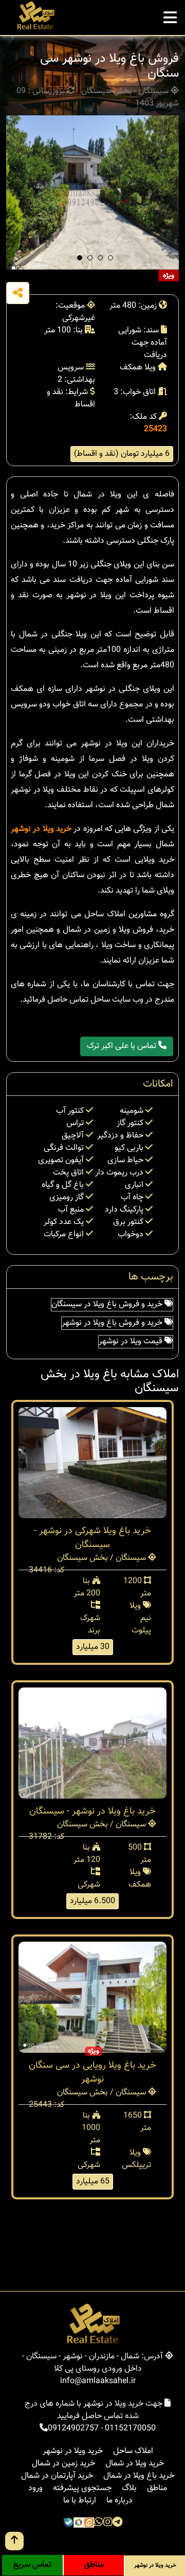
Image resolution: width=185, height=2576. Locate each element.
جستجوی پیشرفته (82, 2488)
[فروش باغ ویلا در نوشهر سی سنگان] (92, 192)
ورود (35, 2488)
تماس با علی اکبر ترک (123, 1046)
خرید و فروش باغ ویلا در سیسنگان (108, 1304)
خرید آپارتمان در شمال (57, 2476)
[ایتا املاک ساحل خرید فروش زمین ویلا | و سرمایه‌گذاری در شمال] (89, 2524)
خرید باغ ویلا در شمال (139, 2476)
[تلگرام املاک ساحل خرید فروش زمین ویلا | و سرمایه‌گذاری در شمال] (117, 2524)
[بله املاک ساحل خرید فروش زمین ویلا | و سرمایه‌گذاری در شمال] (68, 2524)
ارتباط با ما (80, 2501)
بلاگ (129, 2488)
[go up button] (14, 2541)
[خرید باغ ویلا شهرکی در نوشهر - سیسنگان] (92, 1463)
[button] (80, 258)
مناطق (157, 2488)
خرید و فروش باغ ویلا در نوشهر (113, 1323)
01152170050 (130, 2429)
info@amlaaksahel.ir (98, 2381)
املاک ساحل (133, 2451)
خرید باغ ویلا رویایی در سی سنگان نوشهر (92, 2073)
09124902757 (73, 2429)
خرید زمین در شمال (63, 2464)
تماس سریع (32, 2565)
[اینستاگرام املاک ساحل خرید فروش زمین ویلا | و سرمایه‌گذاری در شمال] (108, 2524)
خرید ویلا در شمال (135, 2464)
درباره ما (119, 2501)
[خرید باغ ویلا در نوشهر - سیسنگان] (92, 1743)
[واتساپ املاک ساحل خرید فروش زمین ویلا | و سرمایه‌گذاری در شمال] (99, 2524)
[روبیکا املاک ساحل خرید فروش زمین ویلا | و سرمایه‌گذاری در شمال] (79, 2524)
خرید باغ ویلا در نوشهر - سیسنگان (92, 1811)
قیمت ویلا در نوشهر (132, 1342)
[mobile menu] (170, 15)
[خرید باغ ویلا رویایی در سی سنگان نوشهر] (92, 1997)
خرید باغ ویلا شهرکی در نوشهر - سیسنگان (92, 1538)
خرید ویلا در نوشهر (41, 829)
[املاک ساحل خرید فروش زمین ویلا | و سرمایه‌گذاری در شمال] (35, 16)
